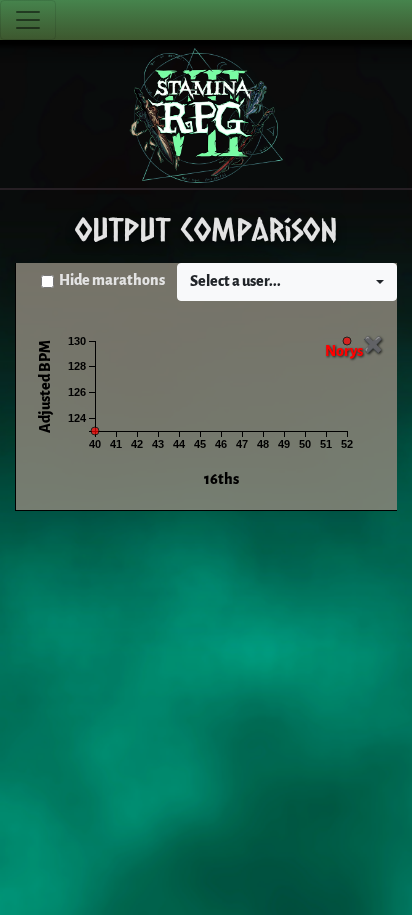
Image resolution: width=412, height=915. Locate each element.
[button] (287, 282)
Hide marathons (112, 280)
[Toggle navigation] (28, 20)
